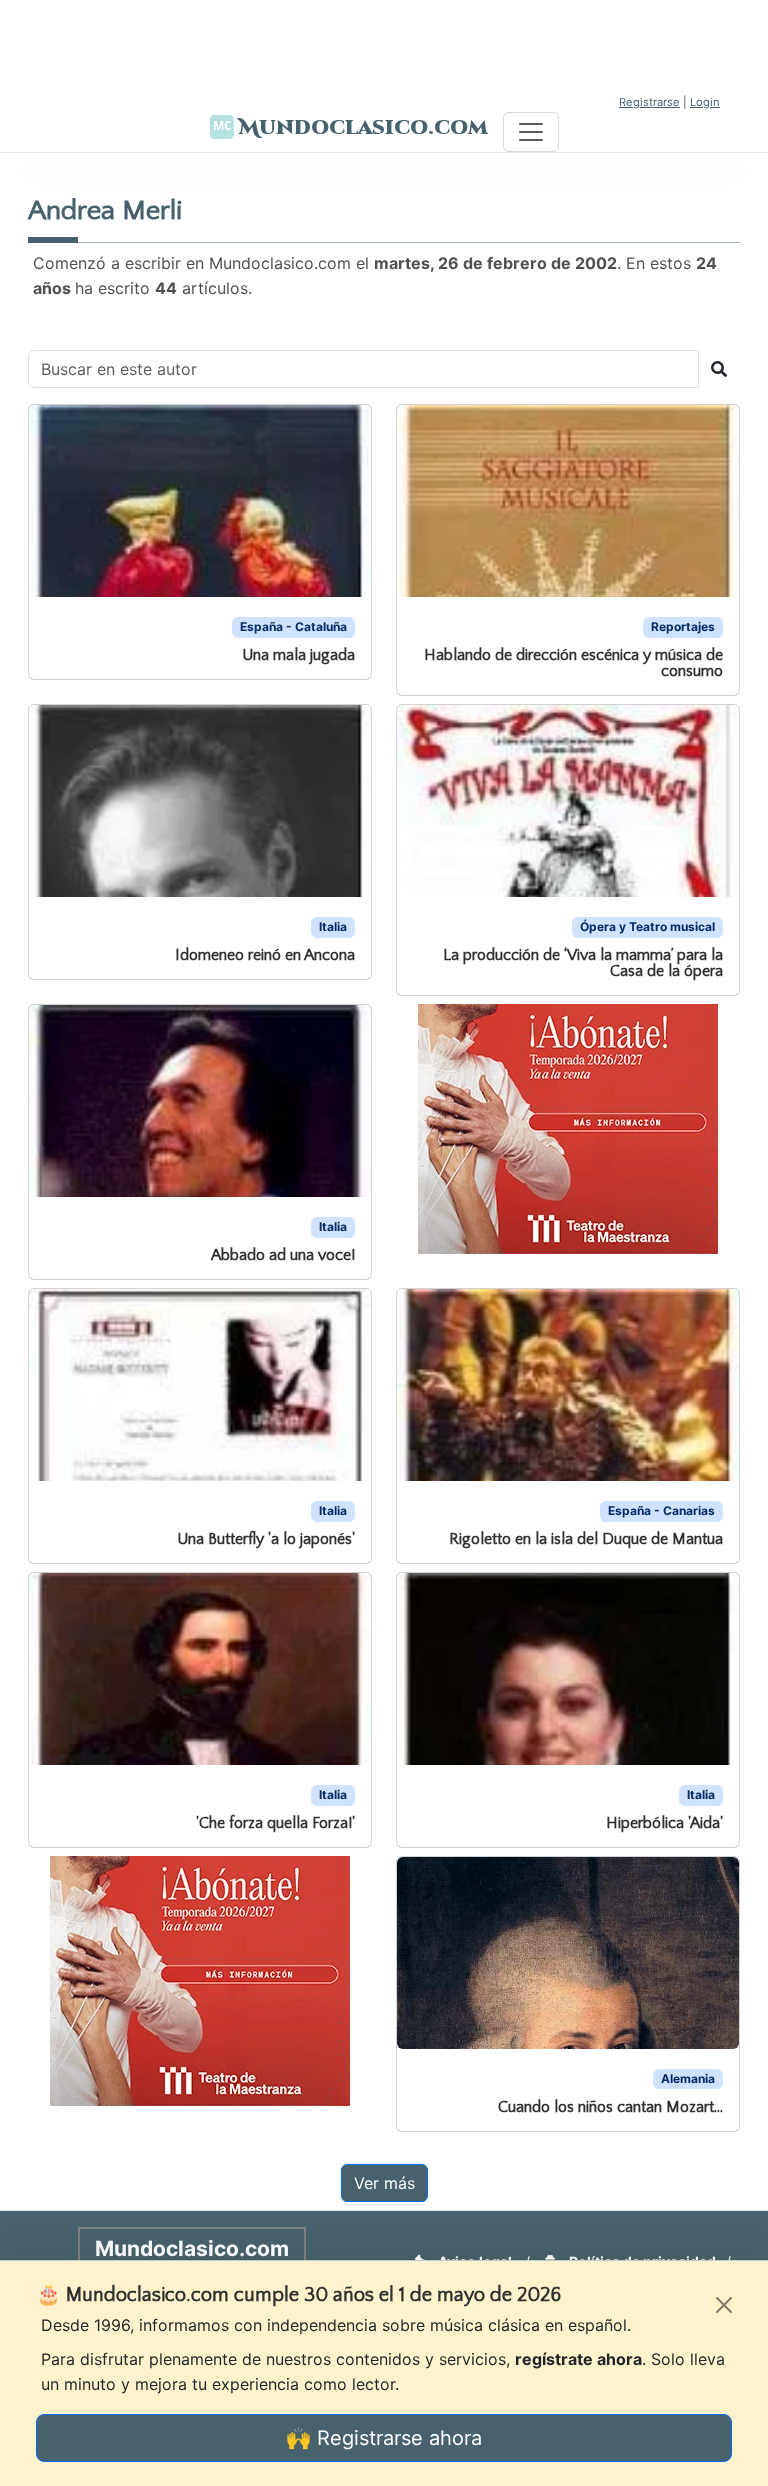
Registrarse (649, 102)
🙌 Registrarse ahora (384, 2438)
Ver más (384, 2183)
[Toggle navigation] (531, 132)
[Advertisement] (384, 45)
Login (705, 102)
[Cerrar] (724, 2305)
